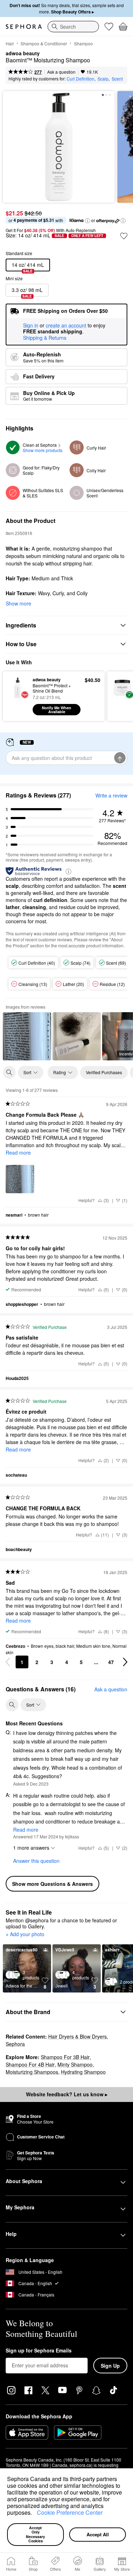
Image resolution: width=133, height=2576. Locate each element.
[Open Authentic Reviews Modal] (68, 871)
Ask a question (61, 72)
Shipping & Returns (45, 338)
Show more (18, 603)
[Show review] (27, 1036)
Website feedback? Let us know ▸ (67, 2094)
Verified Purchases (104, 1072)
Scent (117, 78)
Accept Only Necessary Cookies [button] (36, 2534)
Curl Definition (81, 78)
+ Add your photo (25, 1934)
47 (111, 1662)
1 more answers (31, 1848)
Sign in (31, 326)
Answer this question (36, 1861)
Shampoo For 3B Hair (65, 2057)
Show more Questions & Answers (52, 1884)
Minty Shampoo (75, 2064)
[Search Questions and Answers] (12, 1705)
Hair (10, 43)
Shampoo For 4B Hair (30, 2064)
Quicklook (18, 696)
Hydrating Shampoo (83, 2072)
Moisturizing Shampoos (32, 2072)
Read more (18, 1152)
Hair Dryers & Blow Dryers (77, 2036)
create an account (66, 326)
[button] (34, 2514)
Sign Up (110, 2366)
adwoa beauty (23, 53)
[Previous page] (8, 1662)
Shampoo (84, 43)
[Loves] (109, 27)
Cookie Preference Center (70, 2512)
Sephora (15, 2044)
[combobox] (73, 27)
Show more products (43, 450)
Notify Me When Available (57, 710)
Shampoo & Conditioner (44, 43)
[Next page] (125, 1662)
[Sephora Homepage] (24, 27)
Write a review (111, 795)
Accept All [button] (98, 2534)
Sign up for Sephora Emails (39, 2351)
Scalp (103, 78)
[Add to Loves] (124, 236)
